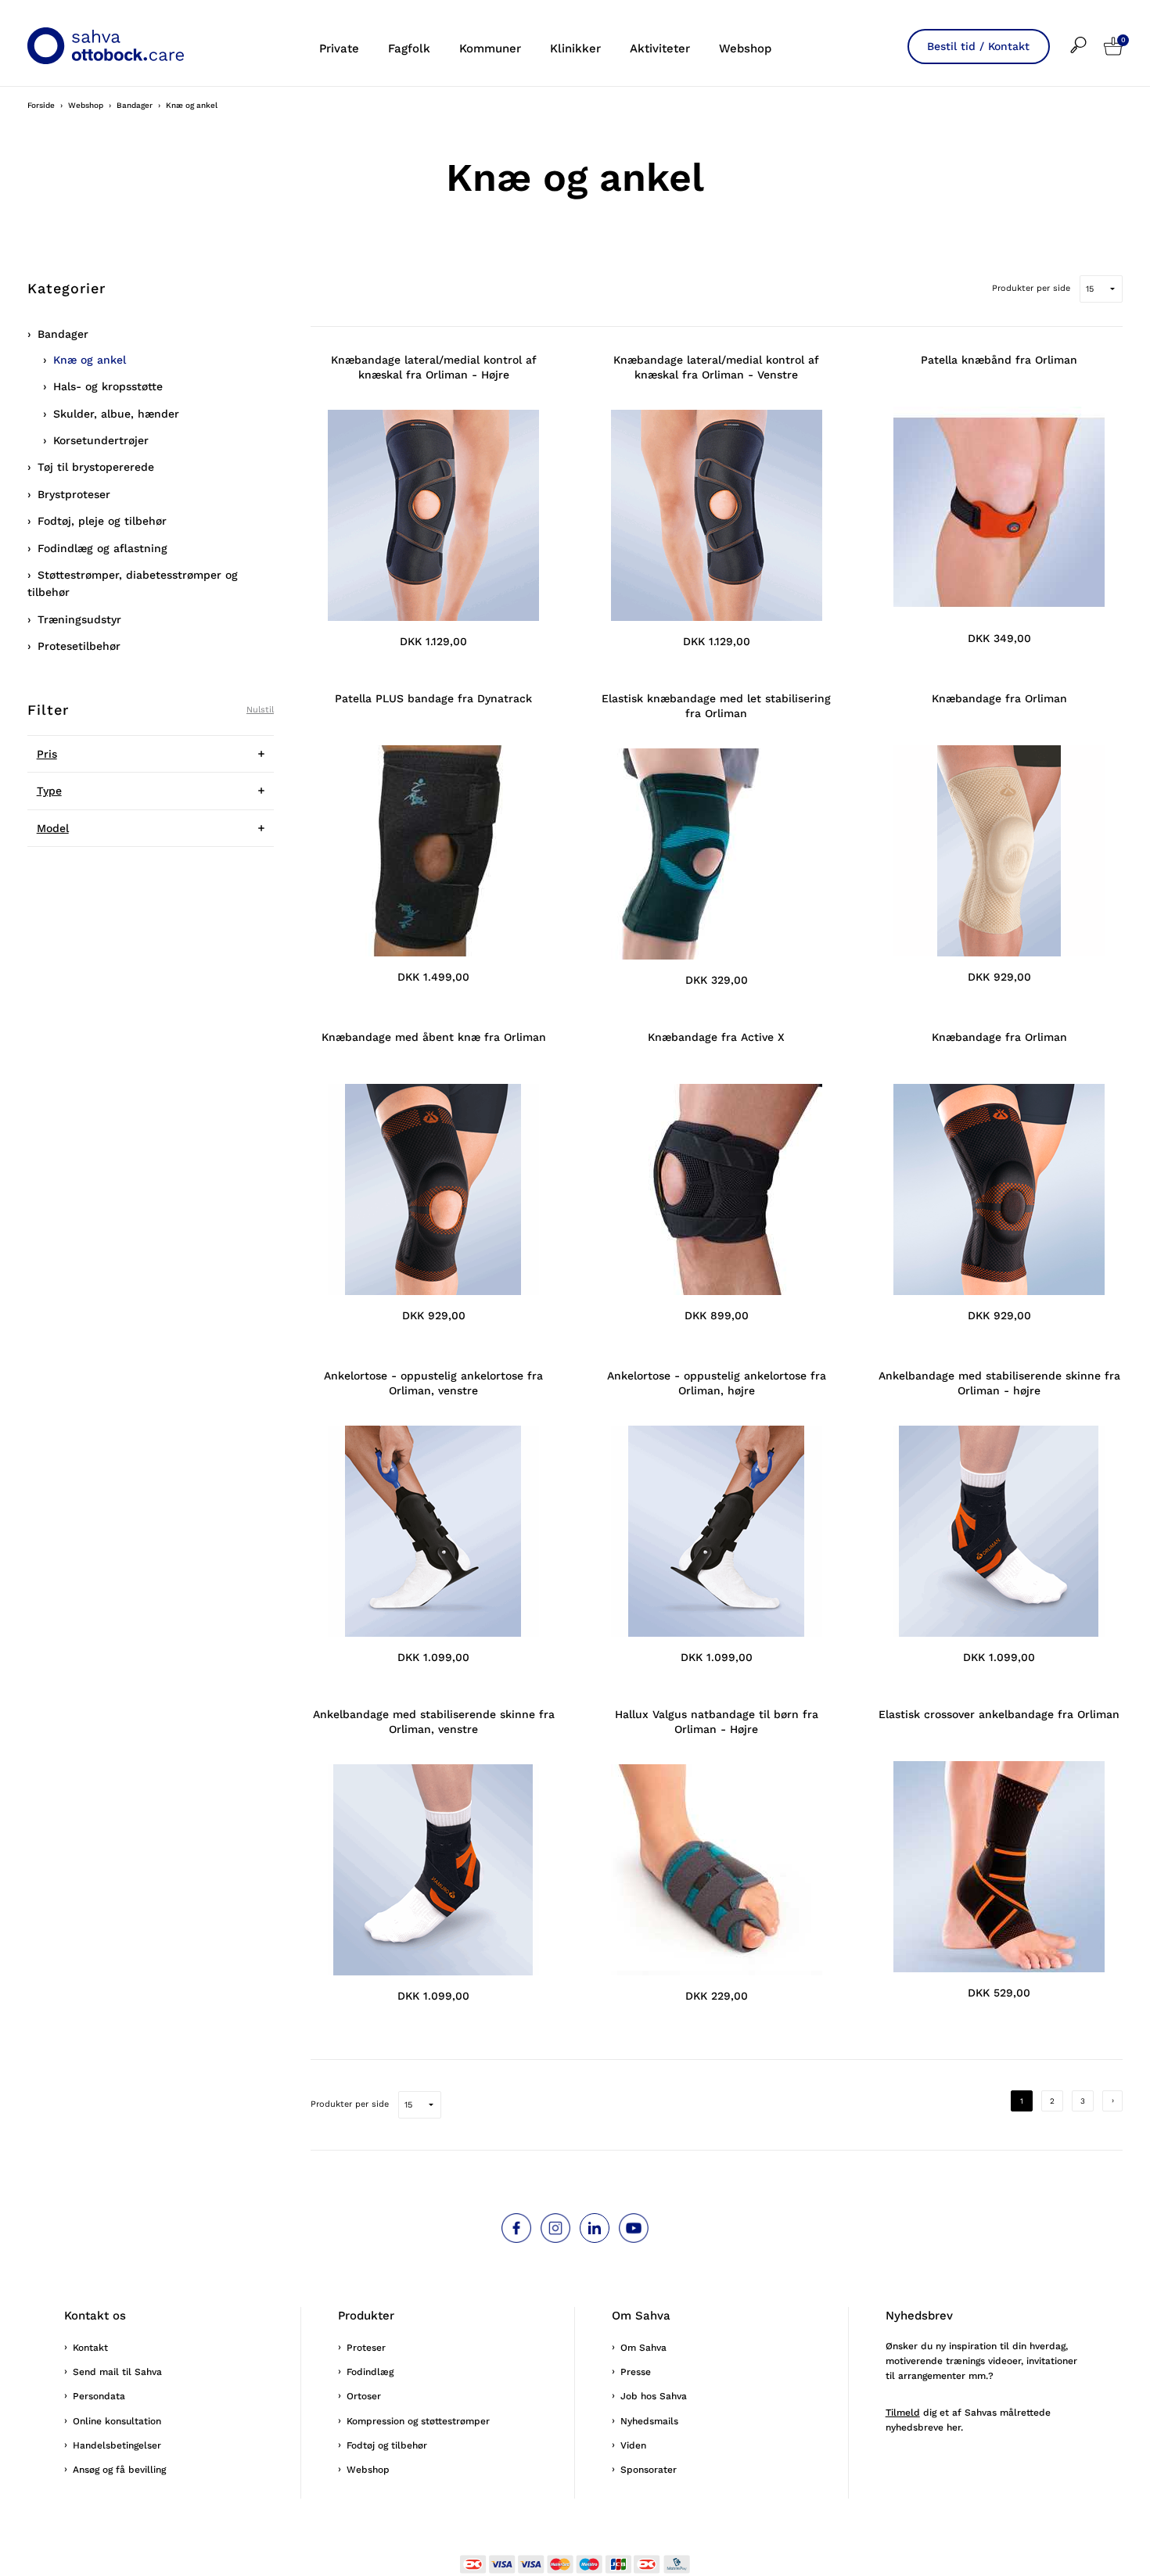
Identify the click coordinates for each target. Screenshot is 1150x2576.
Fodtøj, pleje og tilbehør (102, 521)
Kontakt (90, 2348)
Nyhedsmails (649, 2421)
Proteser (366, 2348)
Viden (633, 2445)
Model (53, 828)
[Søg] (1087, 35)
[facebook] (516, 2228)
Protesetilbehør (79, 646)
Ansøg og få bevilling (119, 2470)
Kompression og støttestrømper (418, 2421)
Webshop (745, 48)
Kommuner (490, 48)
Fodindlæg (370, 2372)
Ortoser (364, 2396)
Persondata (99, 2396)
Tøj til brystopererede (96, 467)
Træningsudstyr (79, 619)
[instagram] (555, 2228)
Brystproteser (74, 494)
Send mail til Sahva (117, 2372)
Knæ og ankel (90, 360)
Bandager (63, 334)
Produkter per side (1031, 288)
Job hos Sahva (654, 2396)
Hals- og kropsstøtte (108, 386)
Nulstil (260, 710)
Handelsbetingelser (117, 2445)
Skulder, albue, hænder (116, 414)
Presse (636, 2372)
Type (49, 791)
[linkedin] (595, 2228)
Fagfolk (409, 48)
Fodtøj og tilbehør (387, 2445)
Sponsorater (649, 2470)
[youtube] (634, 2228)
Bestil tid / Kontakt (978, 46)
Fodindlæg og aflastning (102, 548)
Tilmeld (903, 2413)
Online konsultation (117, 2421)
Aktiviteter (660, 48)
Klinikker (575, 48)
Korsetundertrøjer (101, 440)
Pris (47, 754)
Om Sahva (643, 2348)
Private (339, 48)
